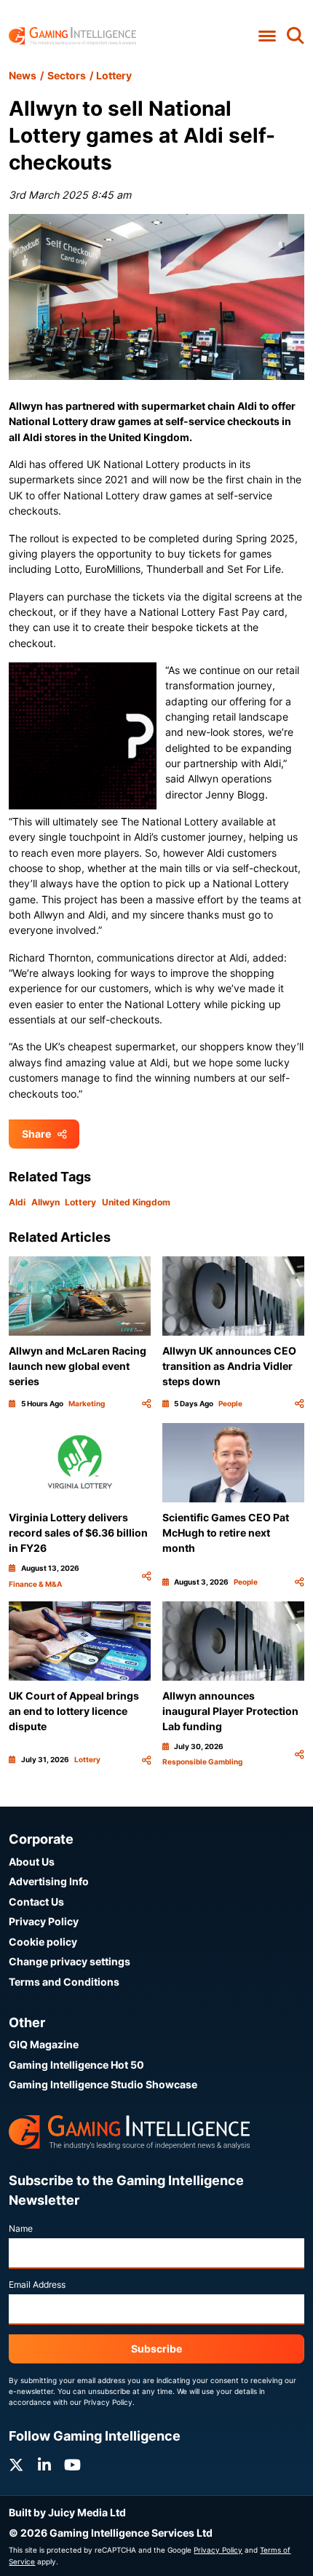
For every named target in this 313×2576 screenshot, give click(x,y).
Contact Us (36, 1902)
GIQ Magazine (44, 2044)
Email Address (37, 2284)
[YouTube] (72, 2465)
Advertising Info (49, 1881)
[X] (16, 2465)
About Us (32, 1862)
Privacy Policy (44, 1921)
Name (21, 2228)
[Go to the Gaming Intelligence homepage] (72, 36)
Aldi (17, 1202)
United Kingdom (136, 1202)
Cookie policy (43, 1942)
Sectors (67, 75)
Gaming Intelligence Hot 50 (76, 2065)
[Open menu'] (267, 36)
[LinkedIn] (44, 2465)
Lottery (114, 75)
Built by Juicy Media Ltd (67, 2512)
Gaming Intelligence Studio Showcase (103, 2084)
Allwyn (45, 1202)
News (23, 75)
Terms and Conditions (64, 1982)
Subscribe (156, 2349)
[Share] (146, 1404)
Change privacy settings (70, 1961)
